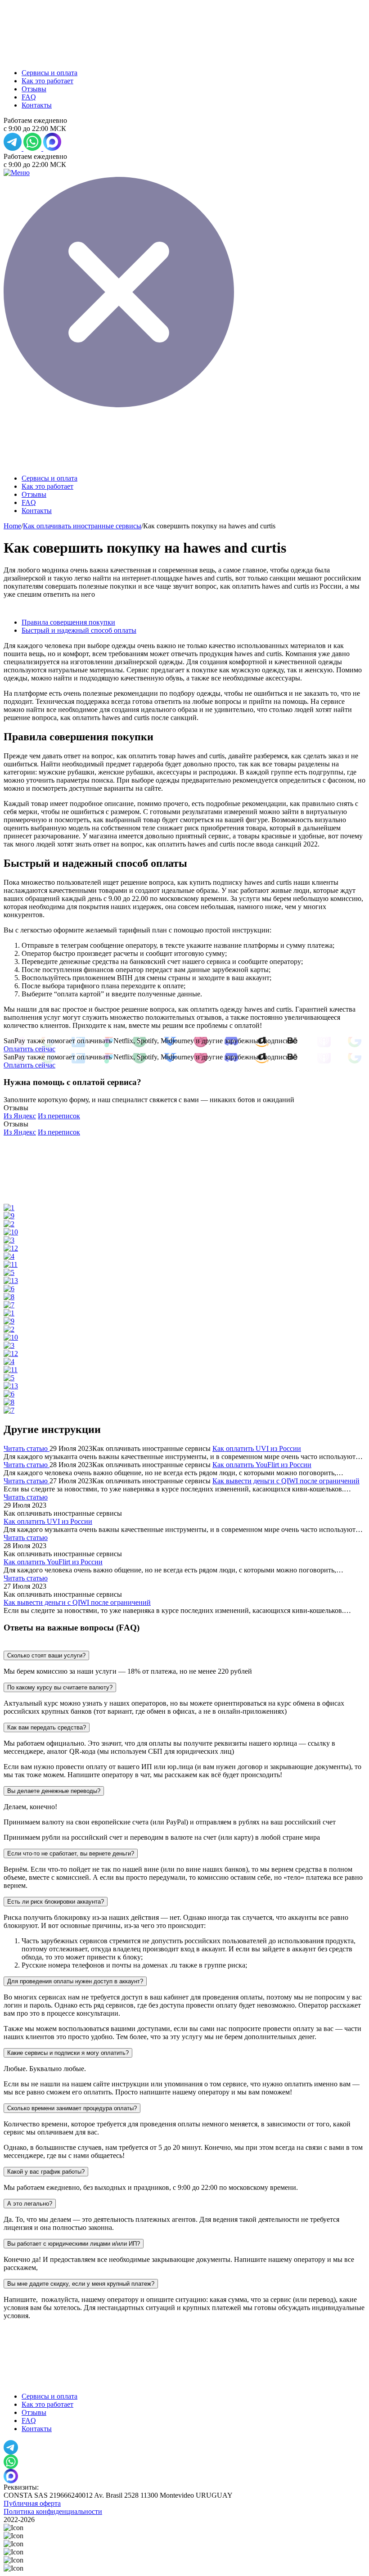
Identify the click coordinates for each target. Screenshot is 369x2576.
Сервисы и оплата (49, 73)
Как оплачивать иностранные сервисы (82, 526)
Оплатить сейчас (29, 1049)
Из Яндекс (20, 1116)
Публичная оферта (32, 2503)
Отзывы (34, 89)
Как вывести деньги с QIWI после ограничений (286, 1481)
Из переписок (59, 1116)
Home (12, 526)
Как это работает (47, 81)
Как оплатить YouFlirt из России (262, 1465)
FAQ (29, 97)
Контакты (37, 105)
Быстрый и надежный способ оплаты (79, 630)
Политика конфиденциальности (53, 2511)
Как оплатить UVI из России (257, 1448)
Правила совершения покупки (68, 622)
